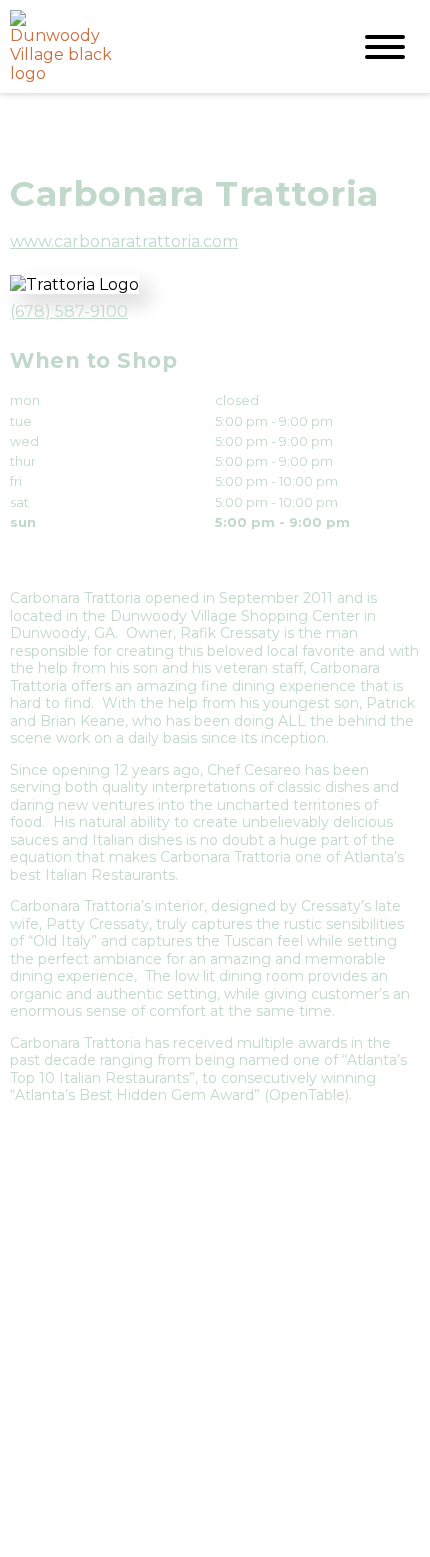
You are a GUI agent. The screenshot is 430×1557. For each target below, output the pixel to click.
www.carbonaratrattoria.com (124, 241)
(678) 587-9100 (69, 311)
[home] (165, 46)
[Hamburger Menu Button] (385, 47)
